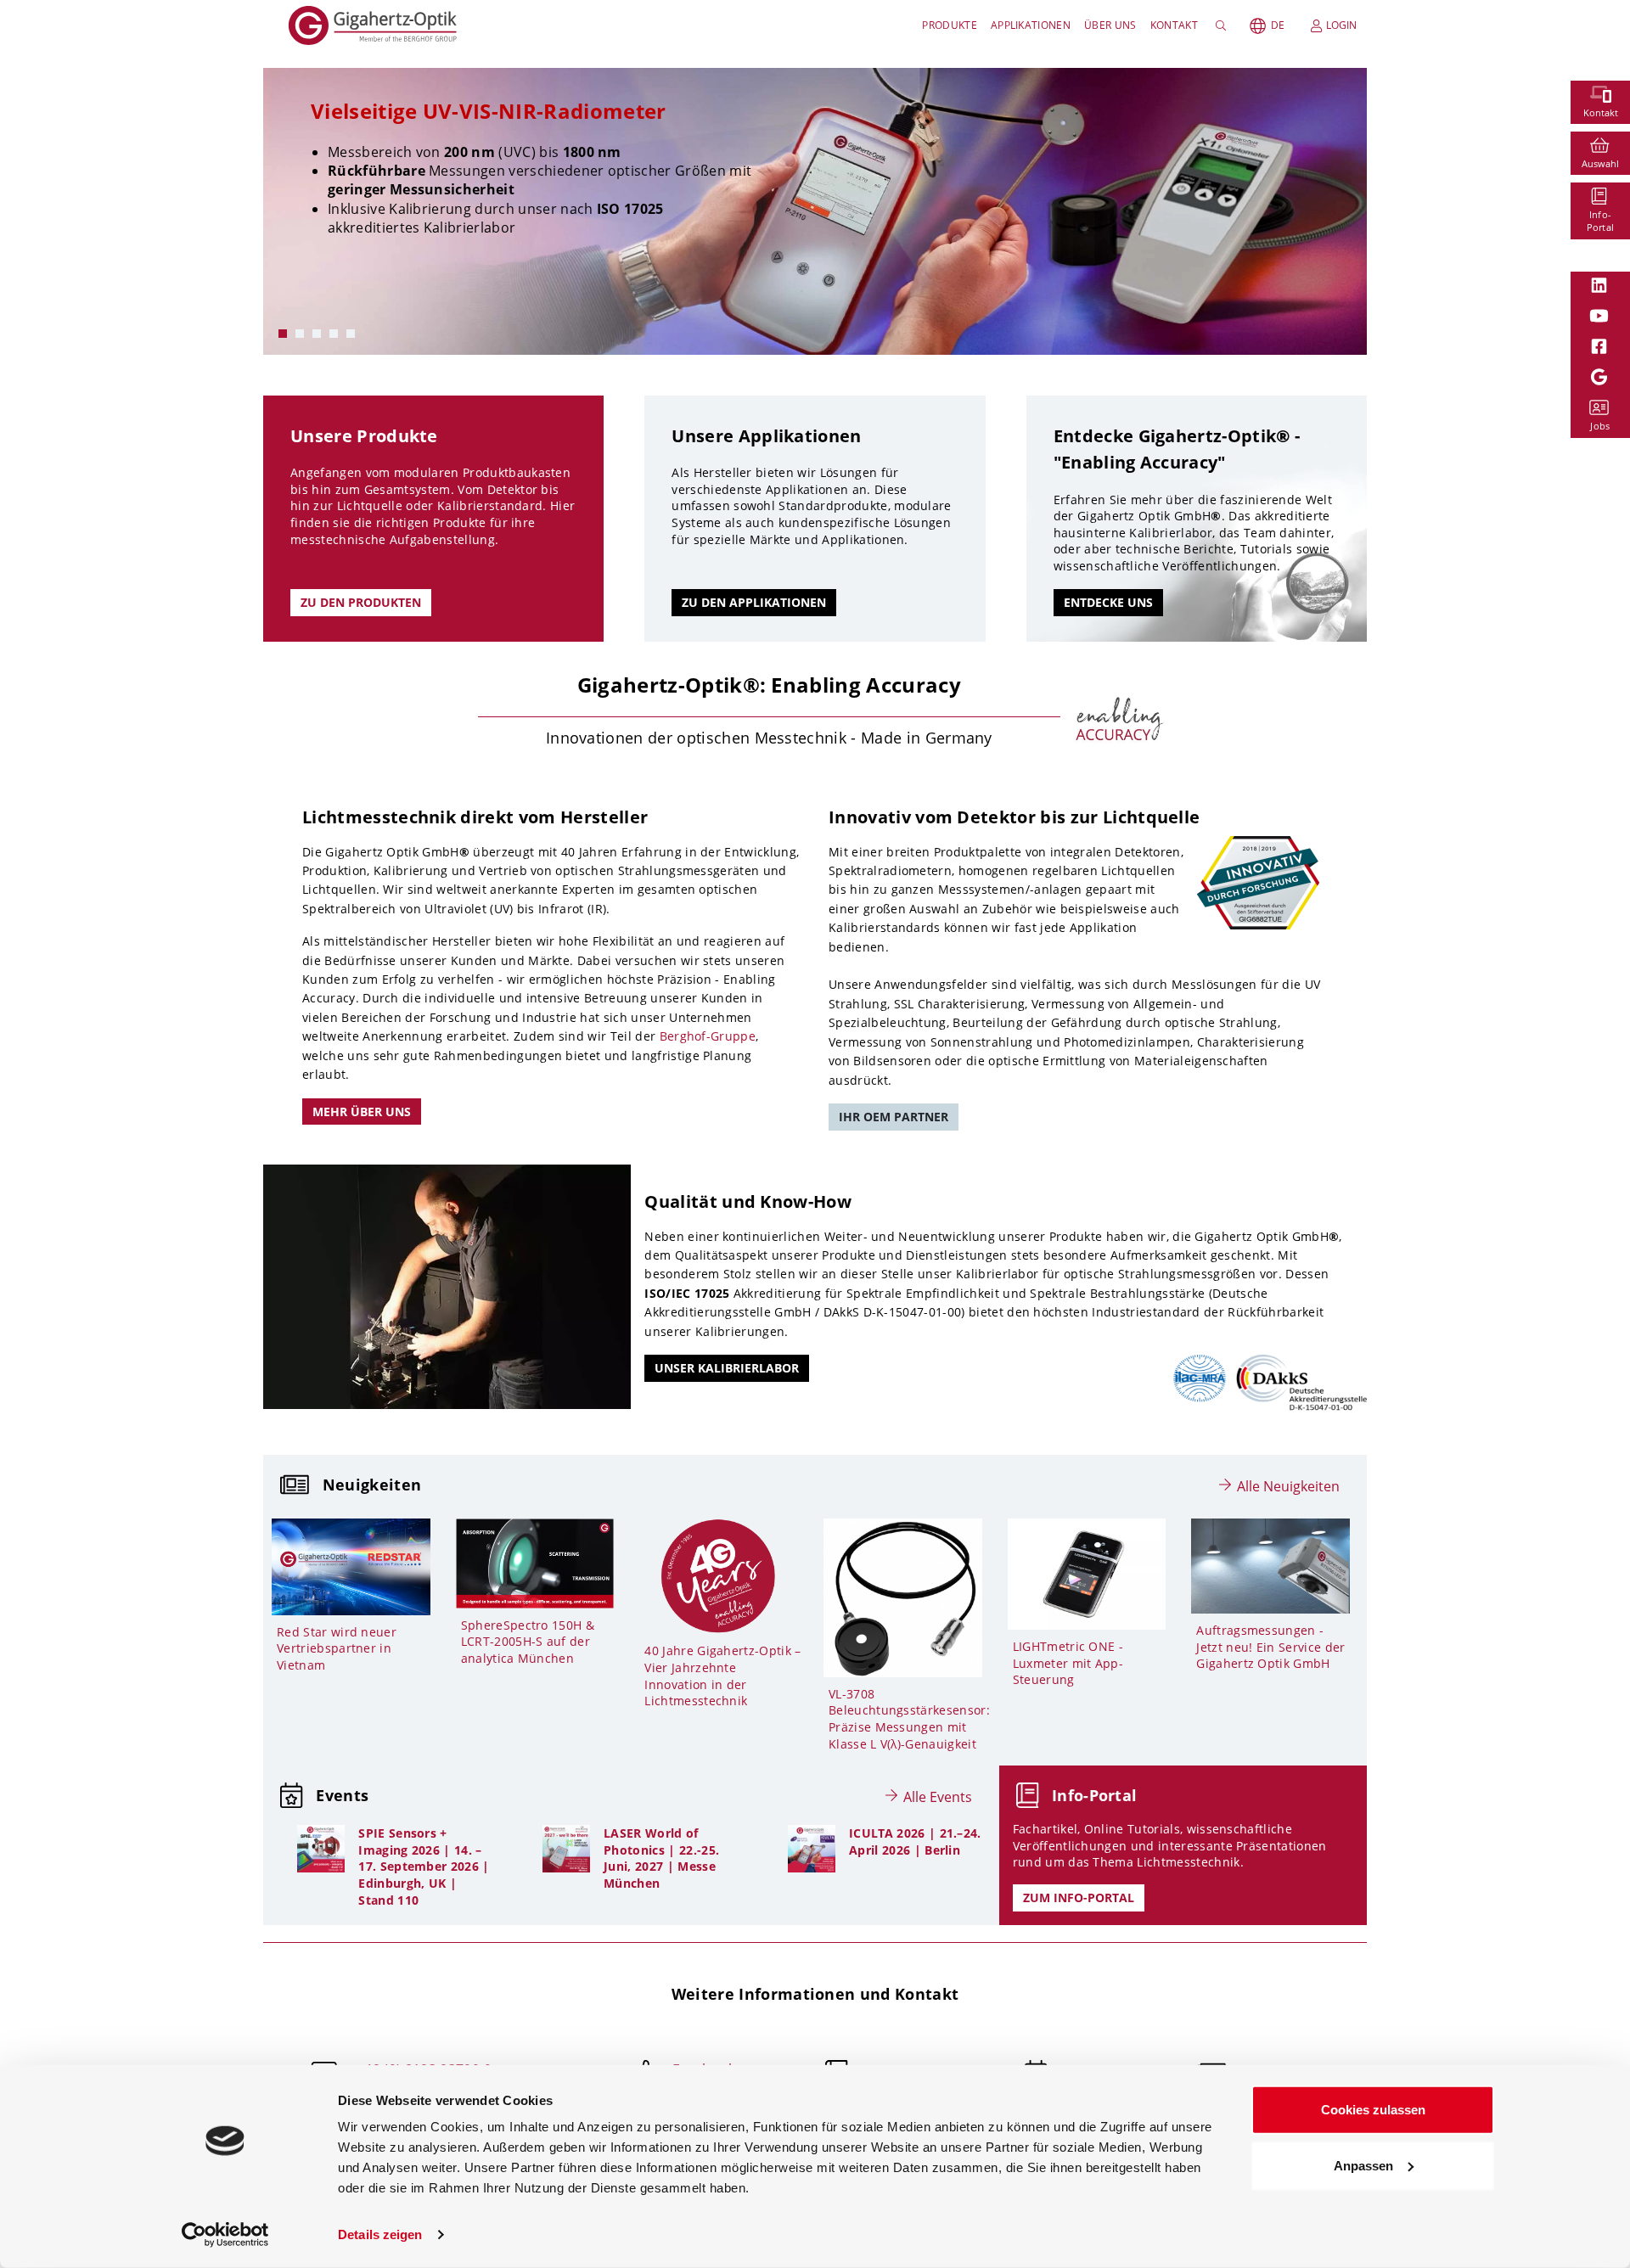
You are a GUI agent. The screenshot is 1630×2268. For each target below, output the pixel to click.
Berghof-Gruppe (708, 1036)
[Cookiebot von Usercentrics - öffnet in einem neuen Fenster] (225, 2235)
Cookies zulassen (1373, 2110)
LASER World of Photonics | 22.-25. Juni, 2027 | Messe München (661, 1858)
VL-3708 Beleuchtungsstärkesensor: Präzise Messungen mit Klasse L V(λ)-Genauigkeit (909, 1719)
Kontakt (1174, 25)
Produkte (950, 25)
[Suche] (1224, 25)
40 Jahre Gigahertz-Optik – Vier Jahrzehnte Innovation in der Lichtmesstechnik (722, 1676)
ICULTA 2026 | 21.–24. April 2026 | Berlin (915, 1841)
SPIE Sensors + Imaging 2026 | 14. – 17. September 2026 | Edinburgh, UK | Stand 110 (424, 1866)
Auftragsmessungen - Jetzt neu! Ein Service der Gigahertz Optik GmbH (1270, 1647)
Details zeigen (380, 2234)
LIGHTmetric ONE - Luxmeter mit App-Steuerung (1068, 1663)
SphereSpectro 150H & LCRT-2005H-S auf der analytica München (528, 1642)
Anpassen (1363, 2165)
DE (1278, 25)
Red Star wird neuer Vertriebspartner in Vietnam (337, 1648)
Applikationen (1031, 25)
